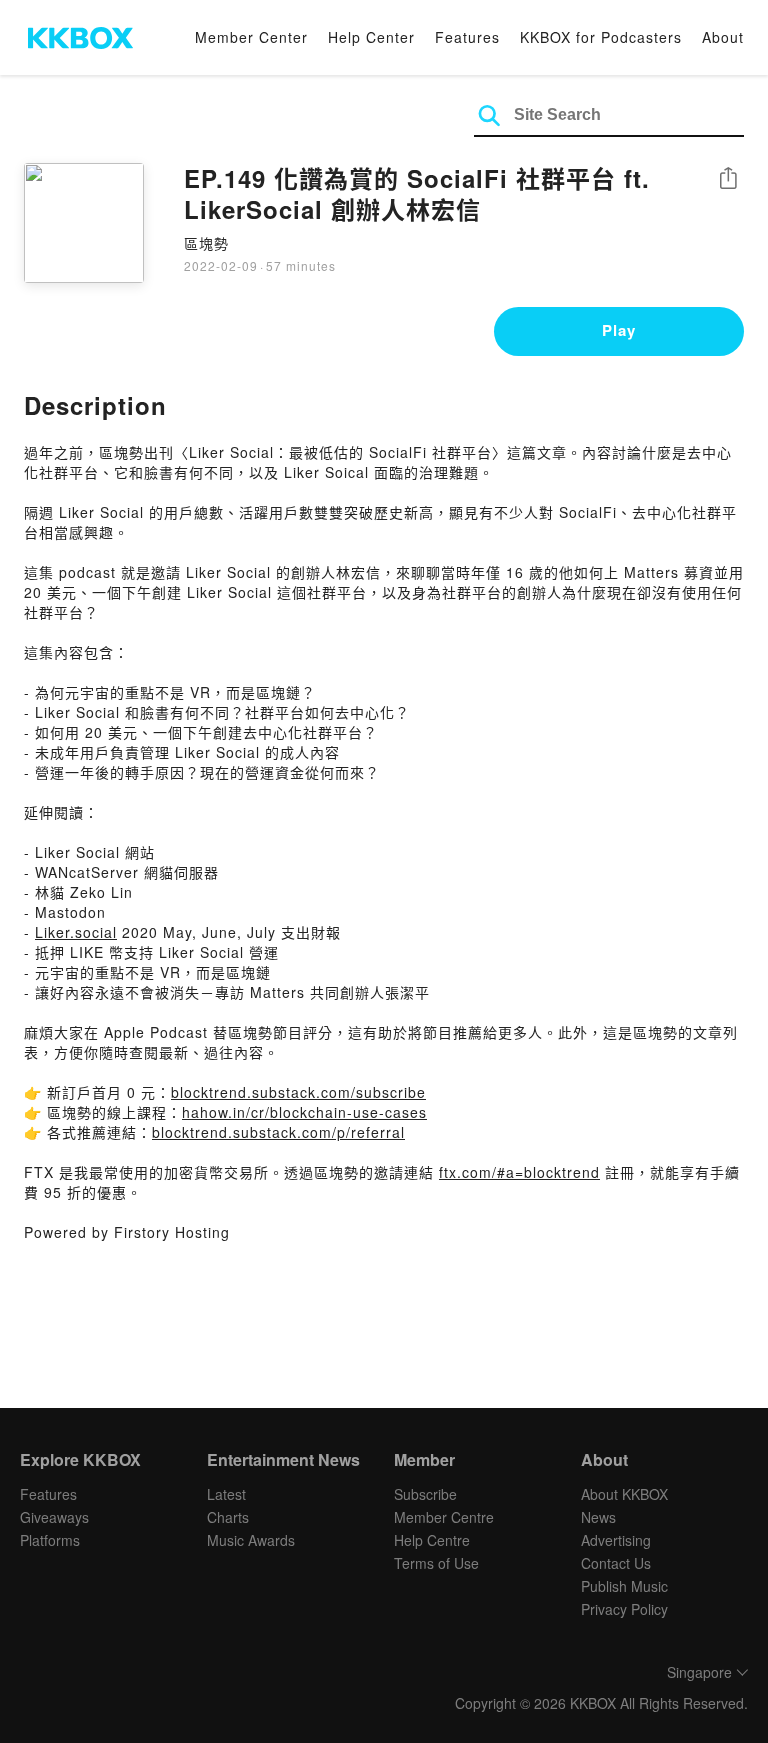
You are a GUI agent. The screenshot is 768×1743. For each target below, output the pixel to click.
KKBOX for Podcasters (601, 37)
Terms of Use (436, 1563)
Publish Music (624, 1586)
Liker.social (76, 932)
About (723, 37)
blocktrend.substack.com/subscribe (298, 1092)
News (598, 1517)
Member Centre (444, 1517)
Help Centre (432, 1540)
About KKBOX (624, 1494)
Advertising (616, 1540)
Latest (226, 1494)
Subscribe (425, 1494)
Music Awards (251, 1540)
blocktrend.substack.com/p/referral (278, 1132)
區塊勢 (206, 243)
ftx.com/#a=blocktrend (519, 1172)
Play (619, 330)
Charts (228, 1517)
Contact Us (616, 1563)
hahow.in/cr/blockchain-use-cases (304, 1112)
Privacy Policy (624, 1609)
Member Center (251, 37)
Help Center (371, 37)
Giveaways (54, 1517)
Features (467, 37)
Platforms (50, 1540)
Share (728, 179)
